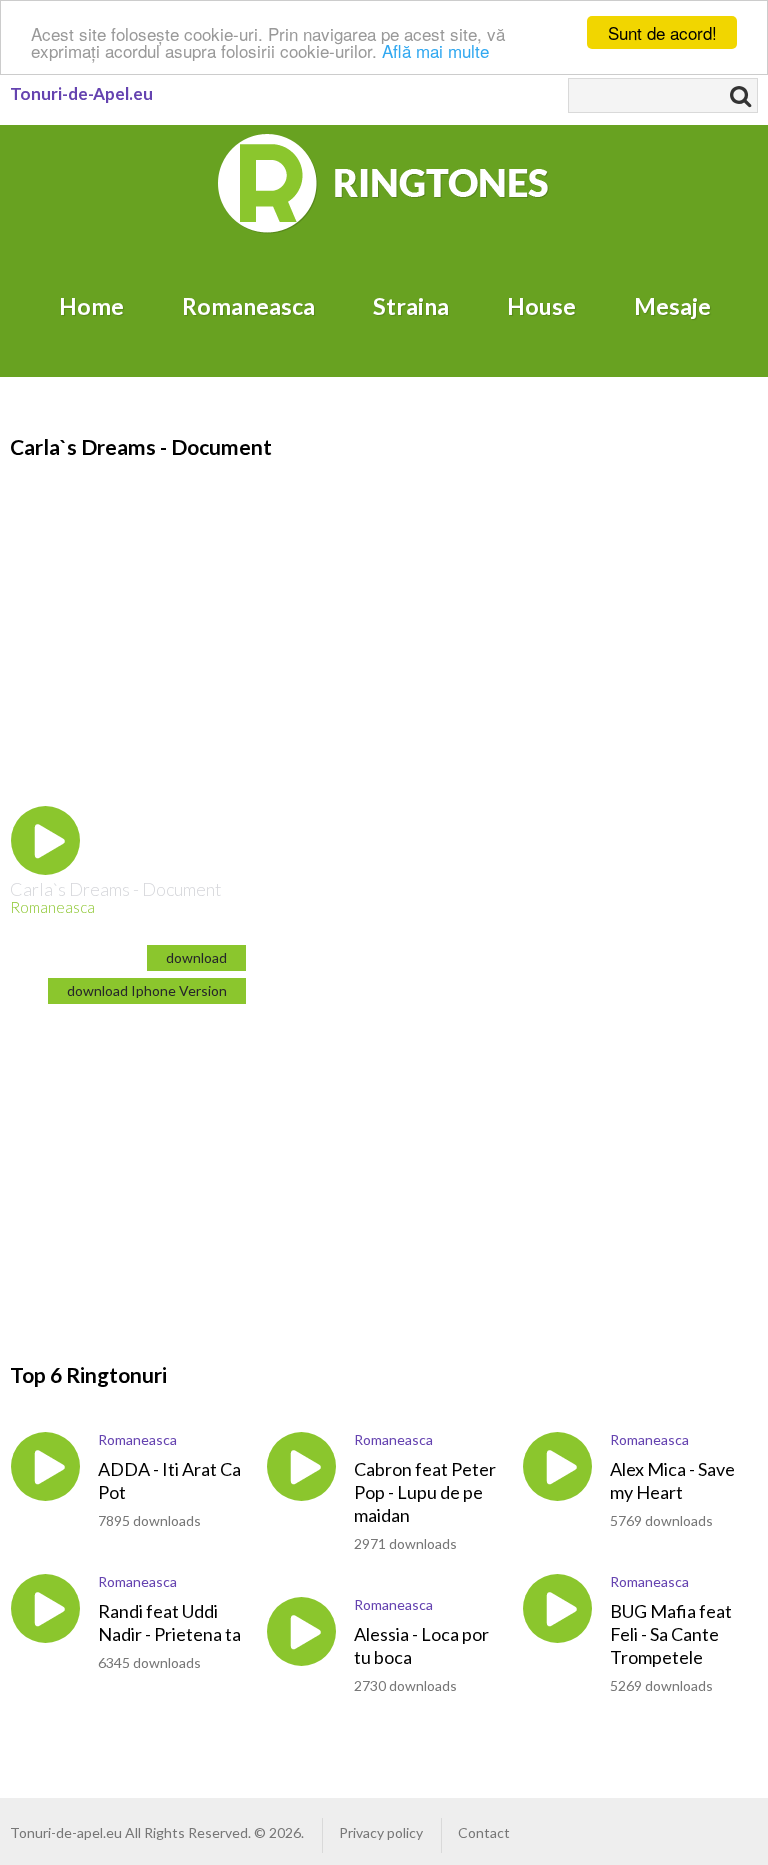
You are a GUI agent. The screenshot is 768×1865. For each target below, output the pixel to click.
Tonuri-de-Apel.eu (81, 93)
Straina (411, 306)
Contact (484, 1832)
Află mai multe (435, 50)
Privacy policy (381, 1832)
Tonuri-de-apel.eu (66, 1832)
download (196, 957)
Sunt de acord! (662, 32)
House (541, 306)
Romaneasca (248, 306)
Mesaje (672, 306)
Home (91, 306)
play (45, 840)
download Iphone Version (147, 990)
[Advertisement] (178, 1166)
